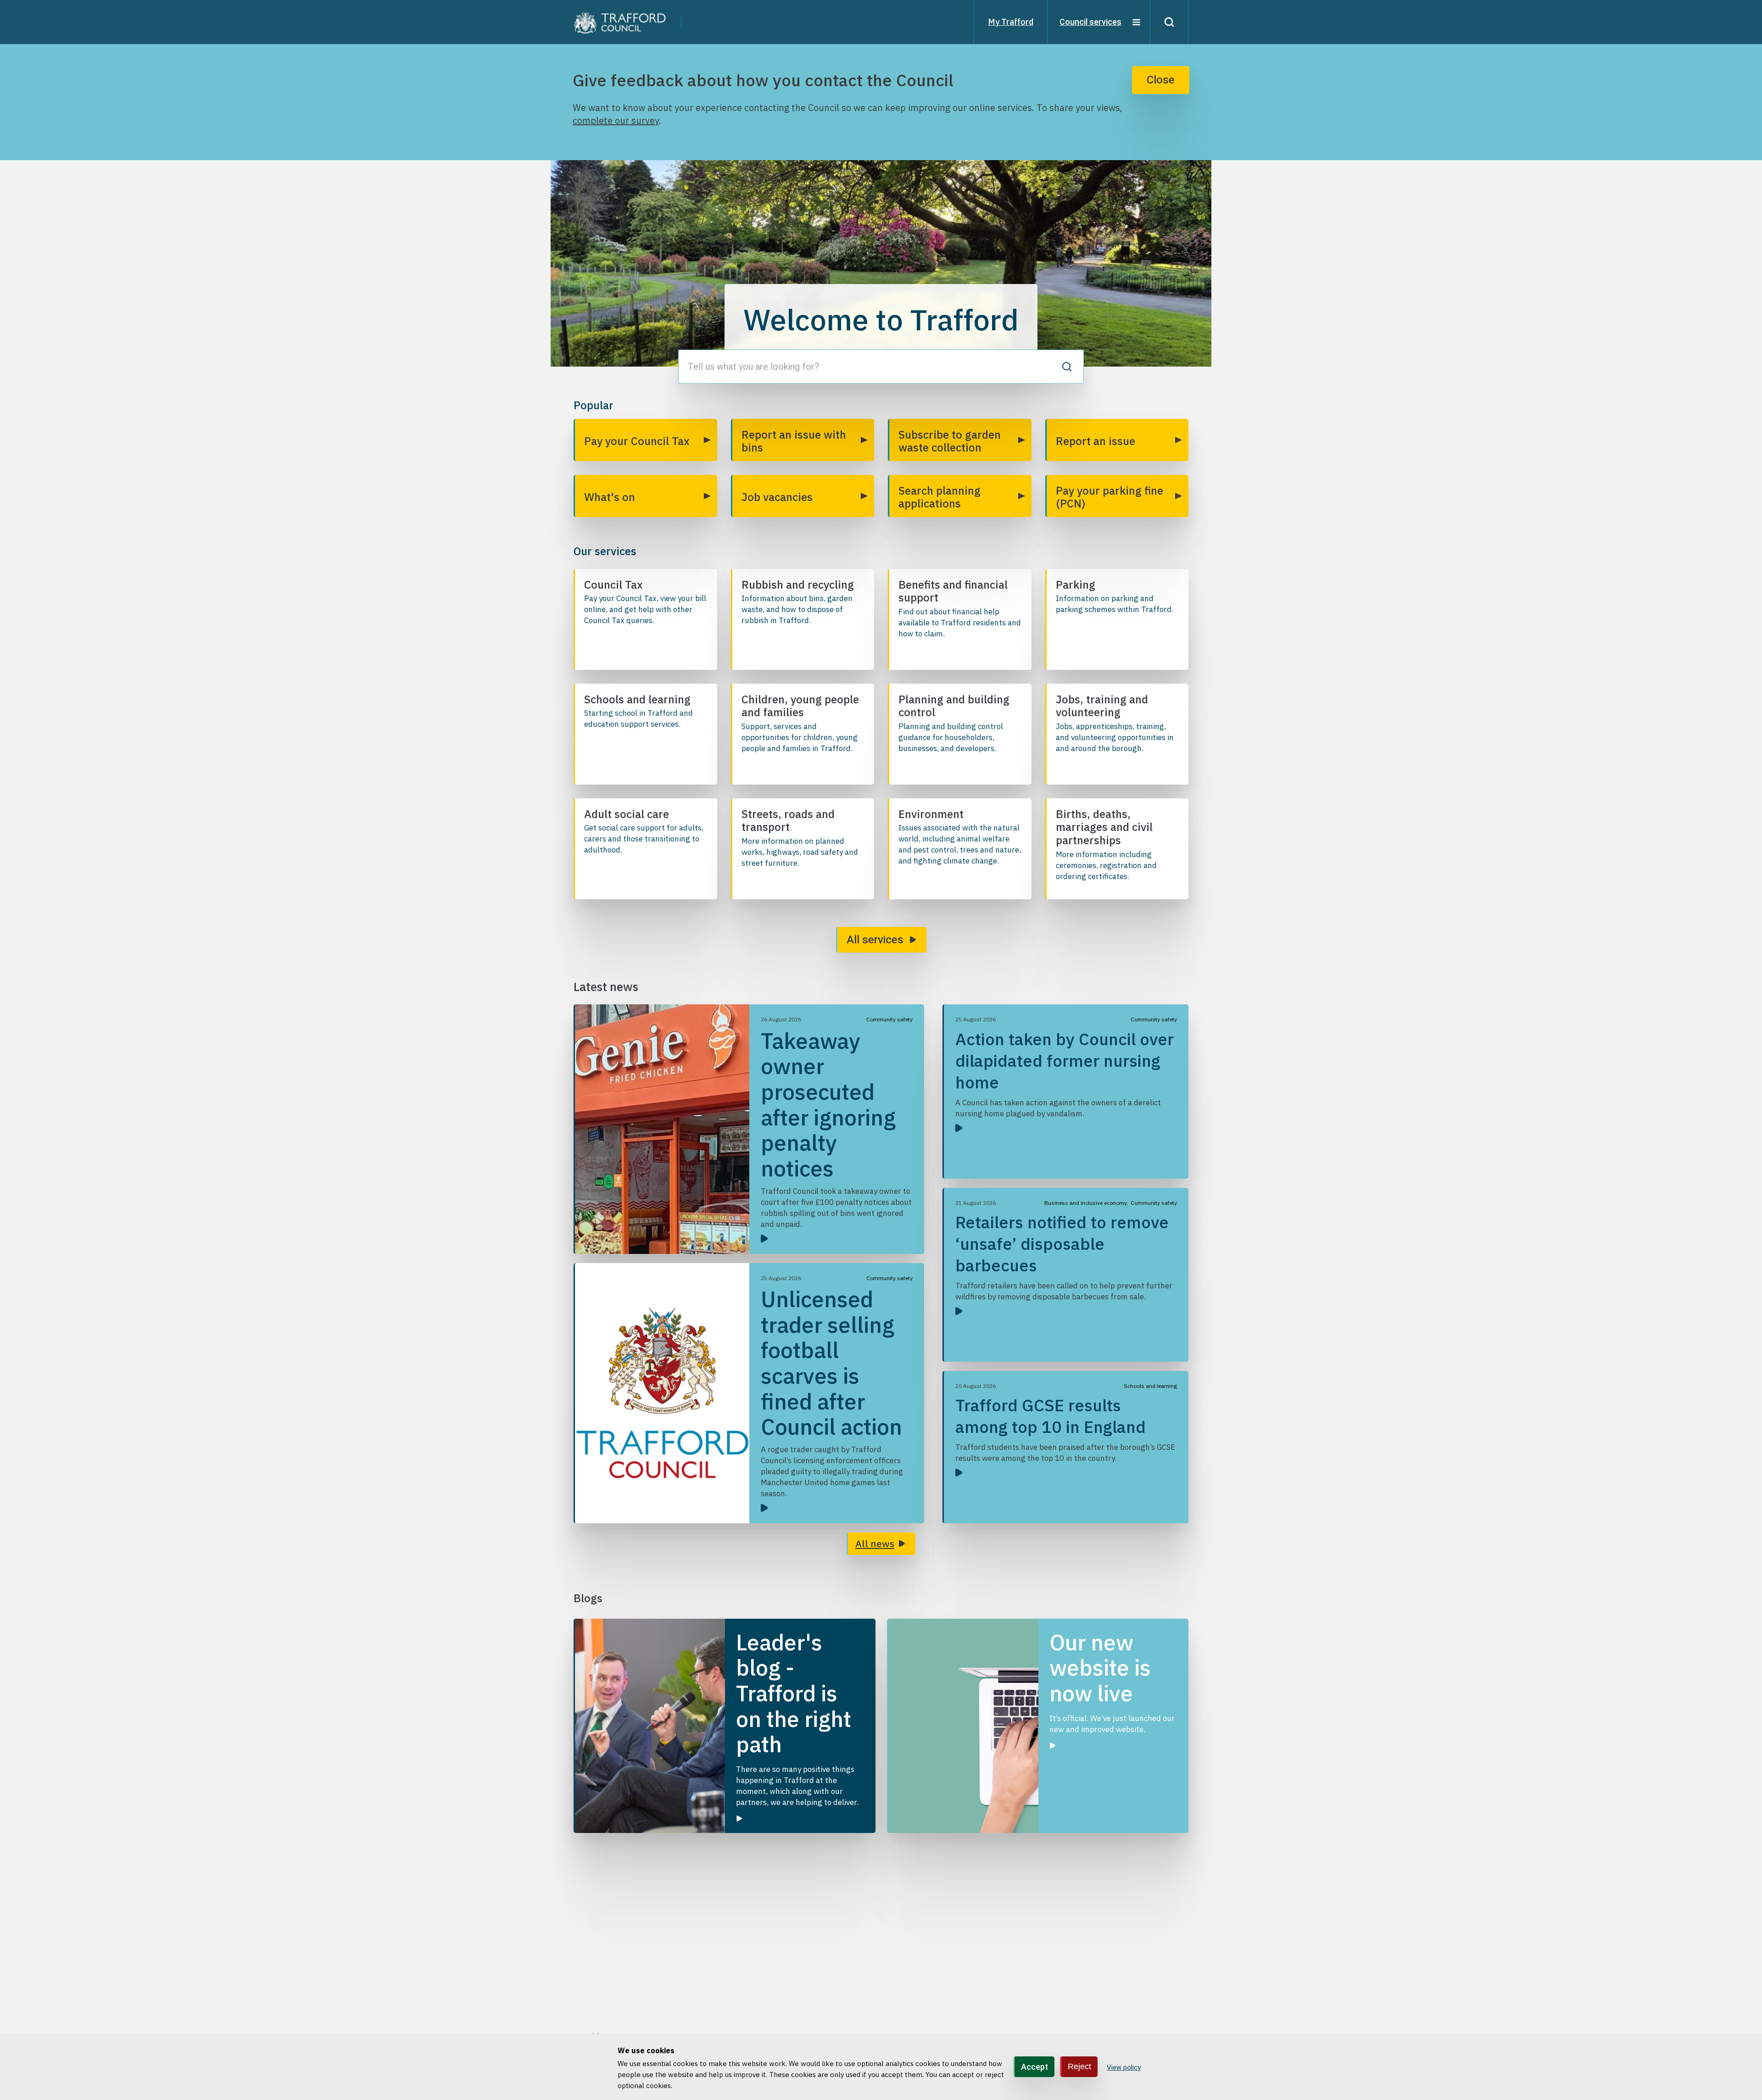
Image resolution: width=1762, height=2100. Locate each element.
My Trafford (1011, 22)
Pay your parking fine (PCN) (1110, 497)
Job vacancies (777, 497)
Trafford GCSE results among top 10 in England (1051, 1416)
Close (1161, 80)
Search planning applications (940, 497)
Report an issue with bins (794, 441)
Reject (1079, 2067)
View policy (1124, 2067)
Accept (1034, 2067)
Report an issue (1096, 441)
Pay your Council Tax (637, 441)
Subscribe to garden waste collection (950, 441)
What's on (610, 497)
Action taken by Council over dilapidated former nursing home (1065, 1061)
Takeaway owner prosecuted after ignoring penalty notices (828, 1104)
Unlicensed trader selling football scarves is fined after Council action (831, 1363)
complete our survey (616, 120)
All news (875, 1543)
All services (875, 940)
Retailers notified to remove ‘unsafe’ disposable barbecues (1062, 1244)
